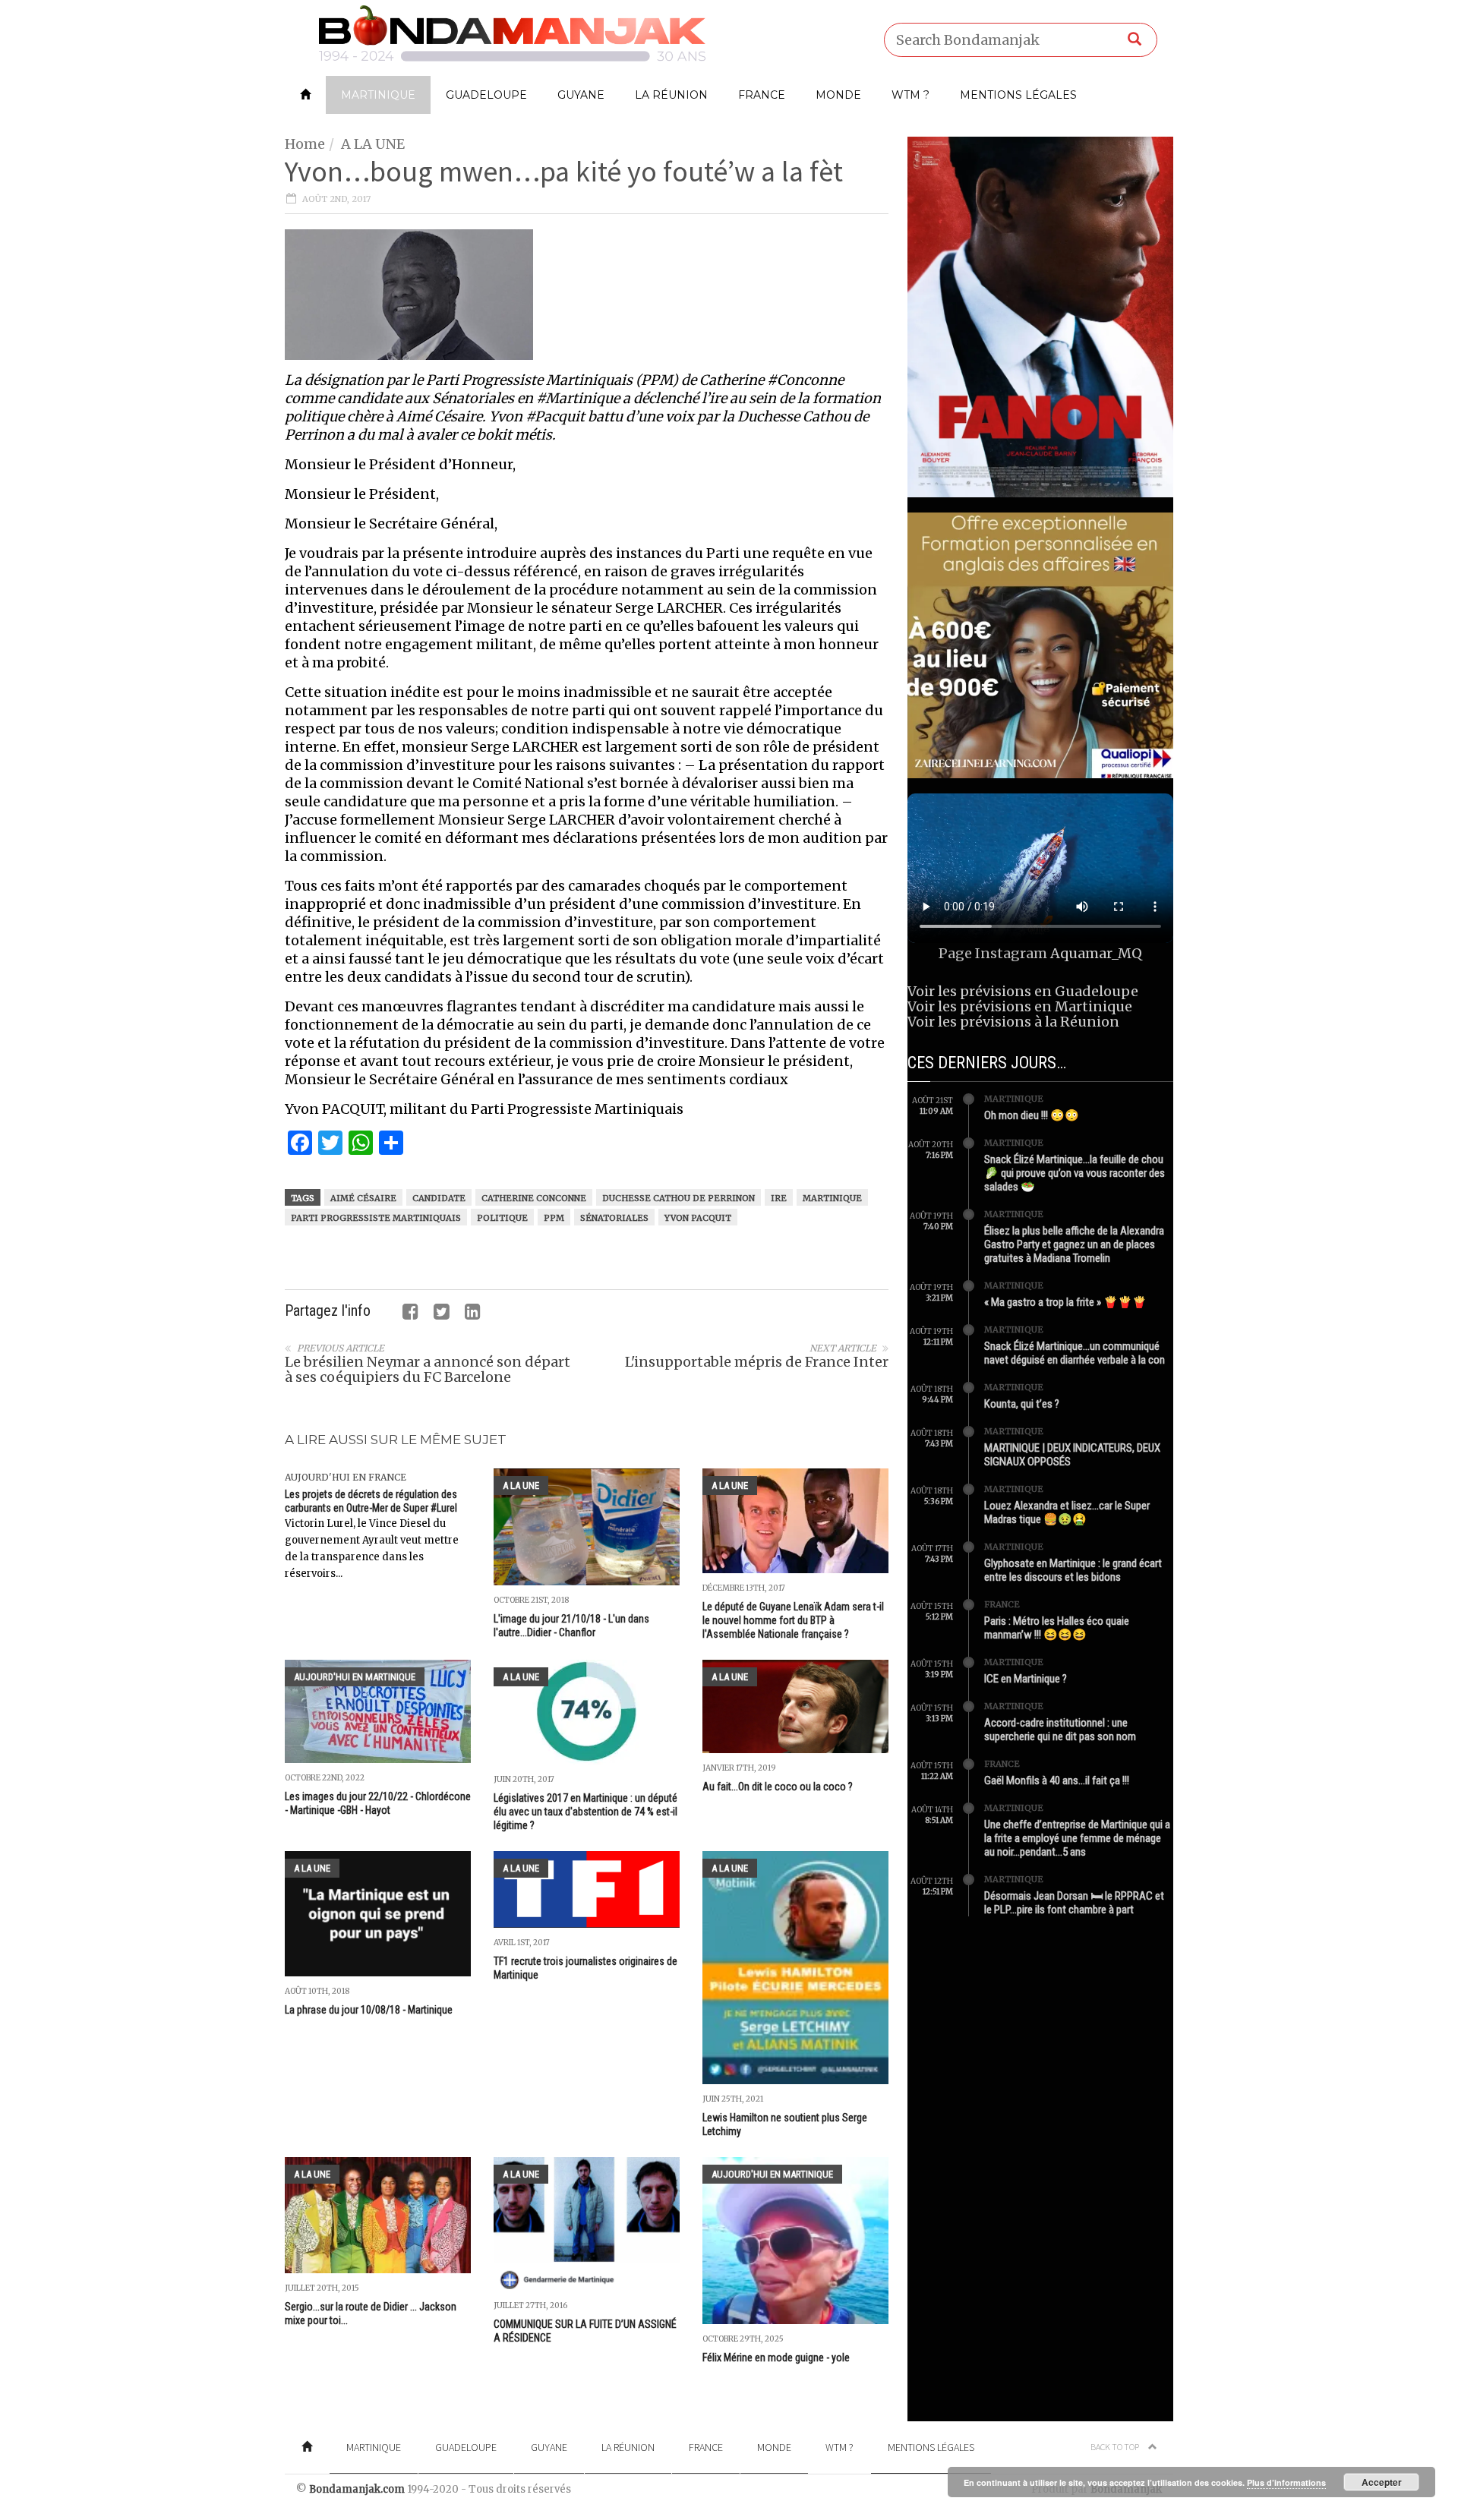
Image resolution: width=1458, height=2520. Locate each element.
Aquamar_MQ (1096, 953)
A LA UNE (373, 144)
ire (779, 1198)
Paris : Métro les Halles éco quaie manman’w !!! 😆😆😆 (1057, 1628)
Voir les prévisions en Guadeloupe (1023, 991)
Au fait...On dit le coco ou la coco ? (778, 1787)
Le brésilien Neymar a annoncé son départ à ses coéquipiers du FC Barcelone (428, 1369)
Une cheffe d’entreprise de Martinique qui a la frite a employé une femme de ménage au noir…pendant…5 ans (1077, 1838)
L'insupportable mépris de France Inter (757, 1362)
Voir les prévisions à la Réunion (1013, 1022)
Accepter (1382, 2482)
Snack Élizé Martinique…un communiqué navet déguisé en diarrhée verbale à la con (1075, 1353)
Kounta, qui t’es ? (1022, 1404)
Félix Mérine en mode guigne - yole (776, 2358)
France (762, 95)
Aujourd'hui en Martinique (355, 1677)
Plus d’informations (1286, 2482)
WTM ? (910, 95)
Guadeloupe (486, 95)
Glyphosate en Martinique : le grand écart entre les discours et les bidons (1073, 1570)
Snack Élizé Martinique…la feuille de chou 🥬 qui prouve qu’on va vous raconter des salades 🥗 (1075, 1173)
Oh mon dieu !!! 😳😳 (1032, 1115)
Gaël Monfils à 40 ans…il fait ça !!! (1057, 1780)
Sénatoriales (614, 1218)
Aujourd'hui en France (346, 1477)
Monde (838, 95)
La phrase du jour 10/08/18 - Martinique (369, 2010)
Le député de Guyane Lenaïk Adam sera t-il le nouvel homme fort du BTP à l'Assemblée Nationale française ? (793, 1620)
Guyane (581, 95)
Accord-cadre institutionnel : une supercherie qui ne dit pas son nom (1060, 1730)
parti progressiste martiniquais (376, 1218)
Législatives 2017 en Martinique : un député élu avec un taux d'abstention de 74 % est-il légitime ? (585, 1812)
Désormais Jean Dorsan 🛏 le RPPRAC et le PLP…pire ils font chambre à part (1074, 1903)
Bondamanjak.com (357, 2489)
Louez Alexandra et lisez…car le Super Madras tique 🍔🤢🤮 (1067, 1512)
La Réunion (671, 95)
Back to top (1116, 2447)
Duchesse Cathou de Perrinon (679, 1198)
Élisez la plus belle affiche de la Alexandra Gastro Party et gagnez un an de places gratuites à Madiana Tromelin (1074, 1244)
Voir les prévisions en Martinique (1020, 1006)
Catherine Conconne (534, 1198)
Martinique (378, 95)
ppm (554, 1218)
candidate (439, 1198)
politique (502, 1218)
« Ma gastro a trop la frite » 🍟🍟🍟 (1065, 1302)
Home (305, 144)
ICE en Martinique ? (1026, 1679)
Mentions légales (1018, 95)
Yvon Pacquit (698, 1218)
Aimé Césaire (363, 1198)
